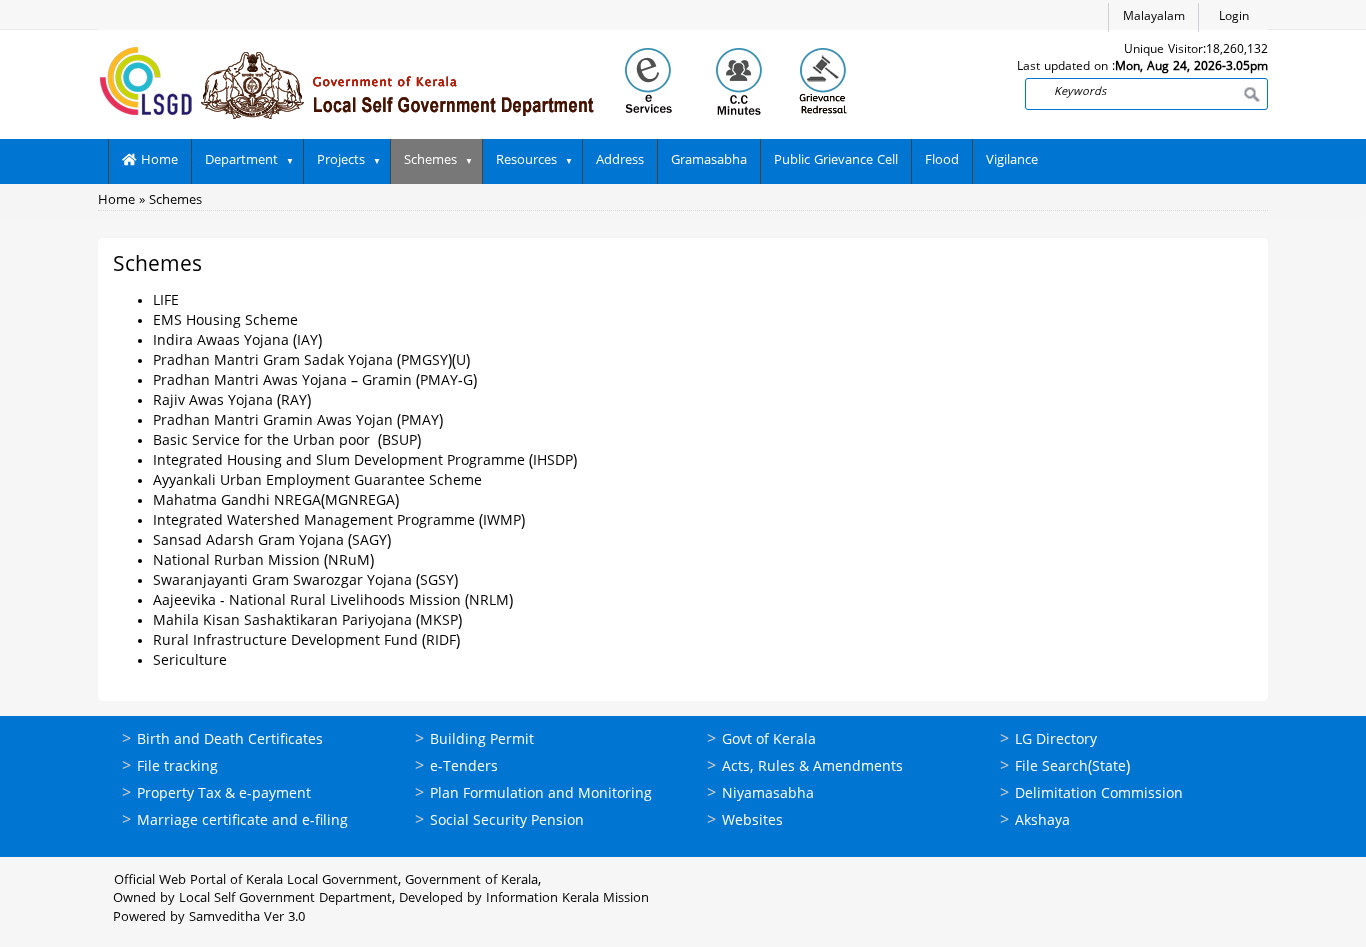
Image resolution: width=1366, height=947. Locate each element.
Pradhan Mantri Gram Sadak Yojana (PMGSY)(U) (311, 361)
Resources (526, 161)
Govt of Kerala (769, 740)
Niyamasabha (768, 794)
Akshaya (1042, 821)
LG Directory (1056, 740)
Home (157, 161)
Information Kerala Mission (567, 899)
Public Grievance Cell (836, 161)
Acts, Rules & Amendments (812, 767)
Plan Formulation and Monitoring (541, 794)
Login (1234, 17)
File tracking (177, 767)
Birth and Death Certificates (230, 740)
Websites (752, 821)
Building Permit (482, 740)
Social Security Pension (507, 821)
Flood (942, 161)
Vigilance (1012, 161)
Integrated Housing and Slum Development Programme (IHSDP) (365, 461)
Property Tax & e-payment (224, 794)
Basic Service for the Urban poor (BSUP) (287, 441)
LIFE (166, 301)
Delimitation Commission (1099, 794)
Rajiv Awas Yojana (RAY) (232, 401)
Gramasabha (709, 161)
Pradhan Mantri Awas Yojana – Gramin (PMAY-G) (315, 381)
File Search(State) (1072, 767)
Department (241, 161)
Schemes (430, 161)
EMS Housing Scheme (225, 321)
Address (620, 161)
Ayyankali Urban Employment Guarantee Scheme (317, 481)
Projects (341, 161)
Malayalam (1154, 17)
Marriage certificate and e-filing (242, 821)
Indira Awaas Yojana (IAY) (237, 341)
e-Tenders (464, 767)
